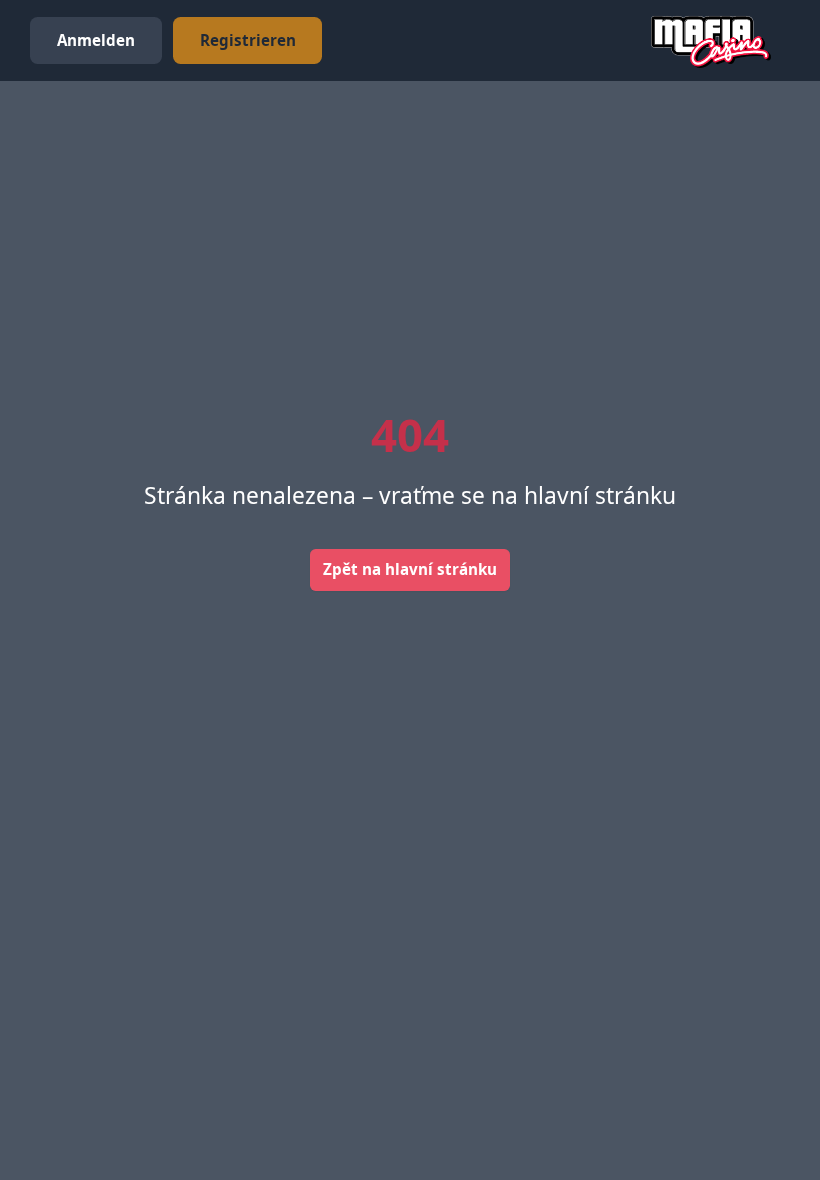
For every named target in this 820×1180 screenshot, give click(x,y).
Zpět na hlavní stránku (410, 569)
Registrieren (248, 40)
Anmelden (96, 40)
